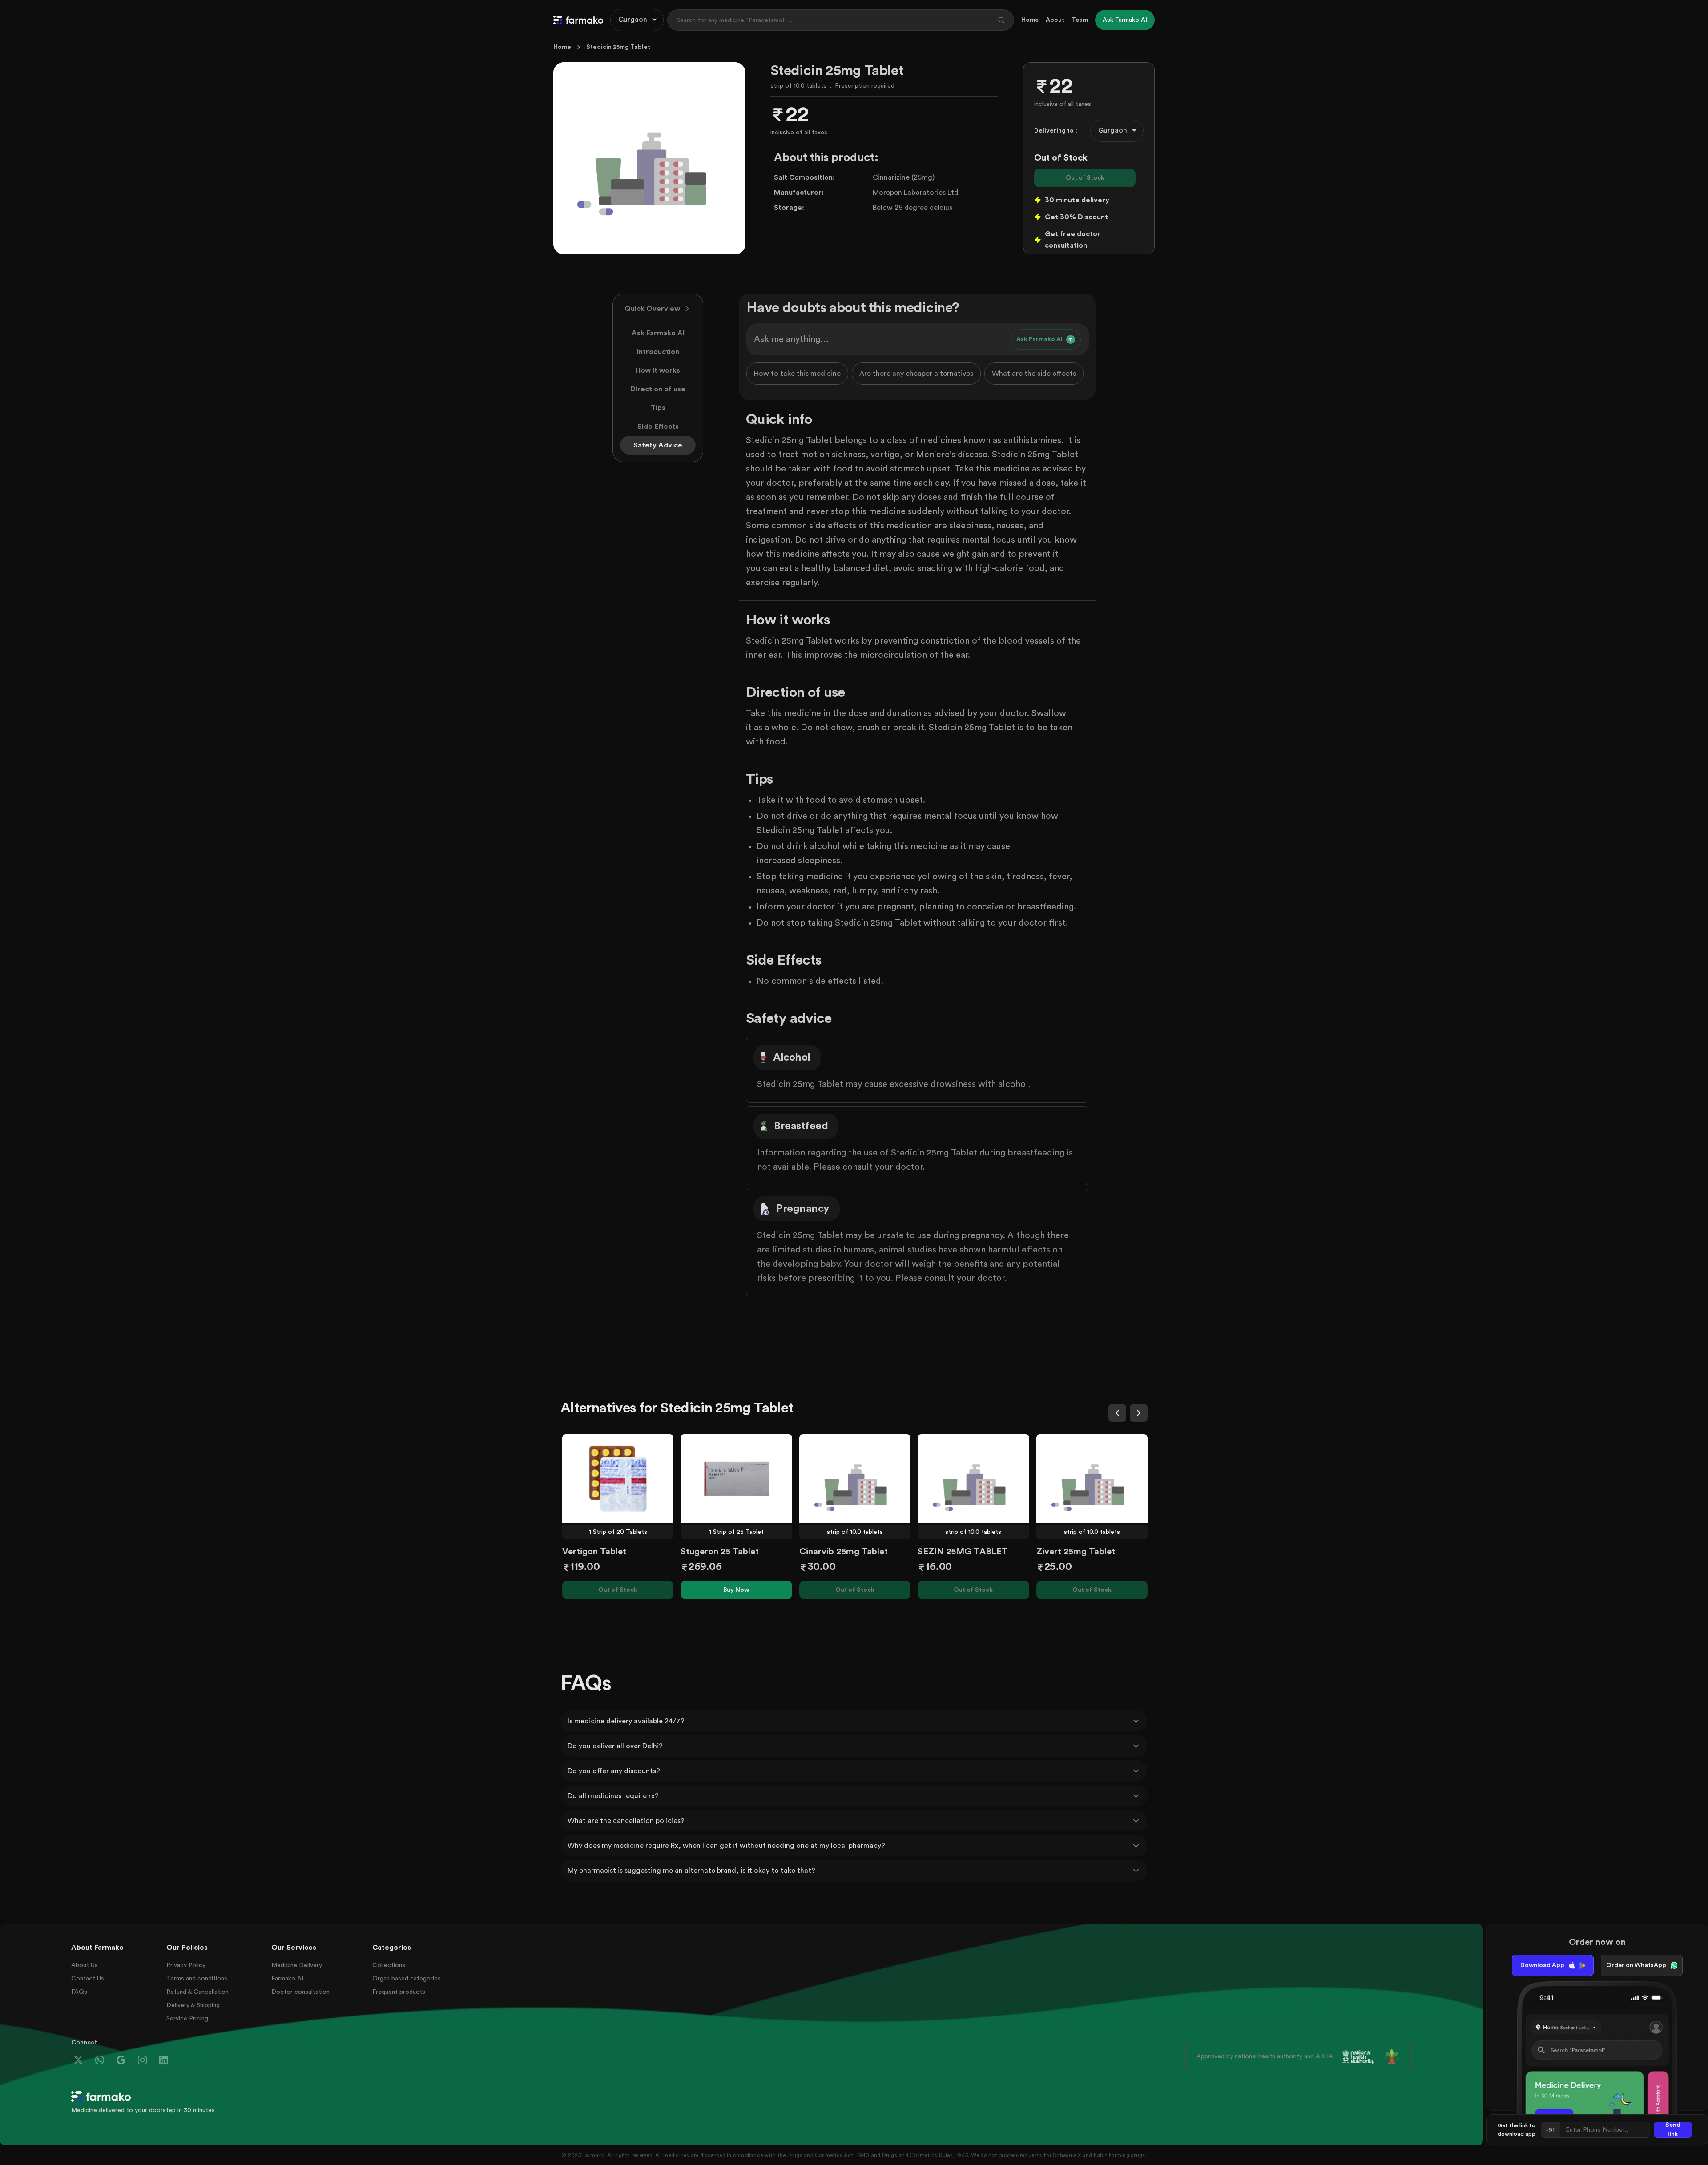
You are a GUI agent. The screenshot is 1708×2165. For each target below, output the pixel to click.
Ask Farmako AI (658, 333)
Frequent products (399, 1992)
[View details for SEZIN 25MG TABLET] (973, 1479)
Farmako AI (287, 1979)
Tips (658, 408)
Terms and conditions (197, 1979)
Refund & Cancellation (197, 1992)
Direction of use (658, 389)
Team (1080, 20)
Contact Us (88, 1979)
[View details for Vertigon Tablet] (618, 1479)
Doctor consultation (300, 1992)
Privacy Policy (186, 1965)
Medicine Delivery (297, 1965)
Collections (389, 1965)
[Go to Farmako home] (578, 20)
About (1055, 20)
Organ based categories (407, 1979)
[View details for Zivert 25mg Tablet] (1092, 1479)
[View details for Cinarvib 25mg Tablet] (855, 1479)
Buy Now (736, 1590)
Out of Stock (1085, 178)
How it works (658, 370)
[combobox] (637, 20)
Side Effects (658, 427)
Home (1030, 20)
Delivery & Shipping (193, 2005)
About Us (85, 1965)
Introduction (658, 352)
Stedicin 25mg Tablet (618, 47)
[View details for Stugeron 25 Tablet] (736, 1479)
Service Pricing (187, 2019)
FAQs (79, 1992)
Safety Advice (658, 445)
